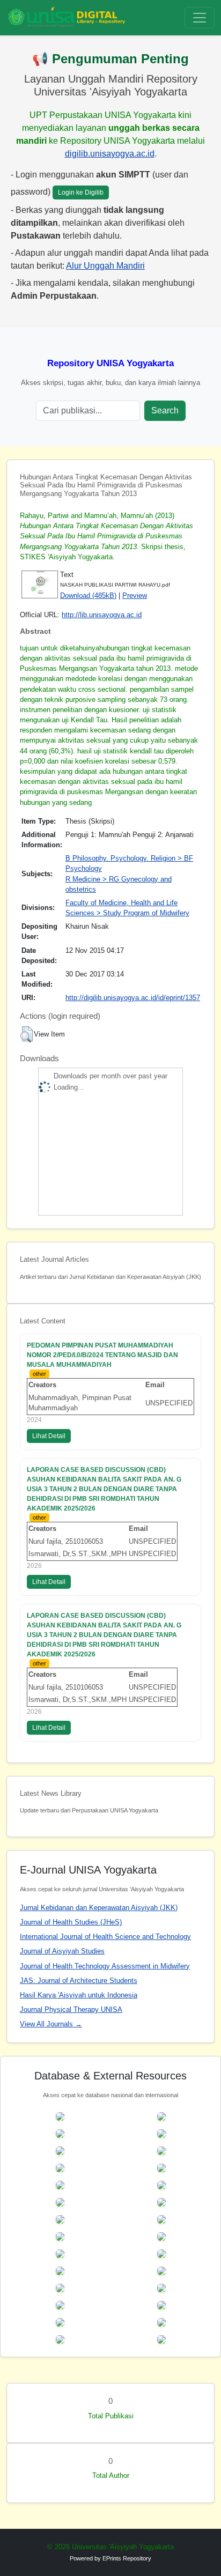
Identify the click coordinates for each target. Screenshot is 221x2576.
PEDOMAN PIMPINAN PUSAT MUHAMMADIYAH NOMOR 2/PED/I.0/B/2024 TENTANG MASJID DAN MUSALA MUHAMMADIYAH (102, 1355)
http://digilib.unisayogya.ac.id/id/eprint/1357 (133, 998)
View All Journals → (51, 2024)
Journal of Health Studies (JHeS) (71, 1922)
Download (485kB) (88, 595)
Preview (135, 595)
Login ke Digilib (81, 193)
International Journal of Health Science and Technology (105, 1937)
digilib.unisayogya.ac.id (110, 154)
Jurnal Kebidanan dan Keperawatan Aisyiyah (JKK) (99, 1908)
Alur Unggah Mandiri (105, 266)
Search (165, 410)
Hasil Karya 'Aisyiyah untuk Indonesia (79, 1995)
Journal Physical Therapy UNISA (71, 2009)
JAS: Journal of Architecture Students (79, 1981)
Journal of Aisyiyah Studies (62, 1951)
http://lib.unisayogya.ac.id (102, 615)
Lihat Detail (49, 1436)
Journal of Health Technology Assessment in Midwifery (105, 1966)
